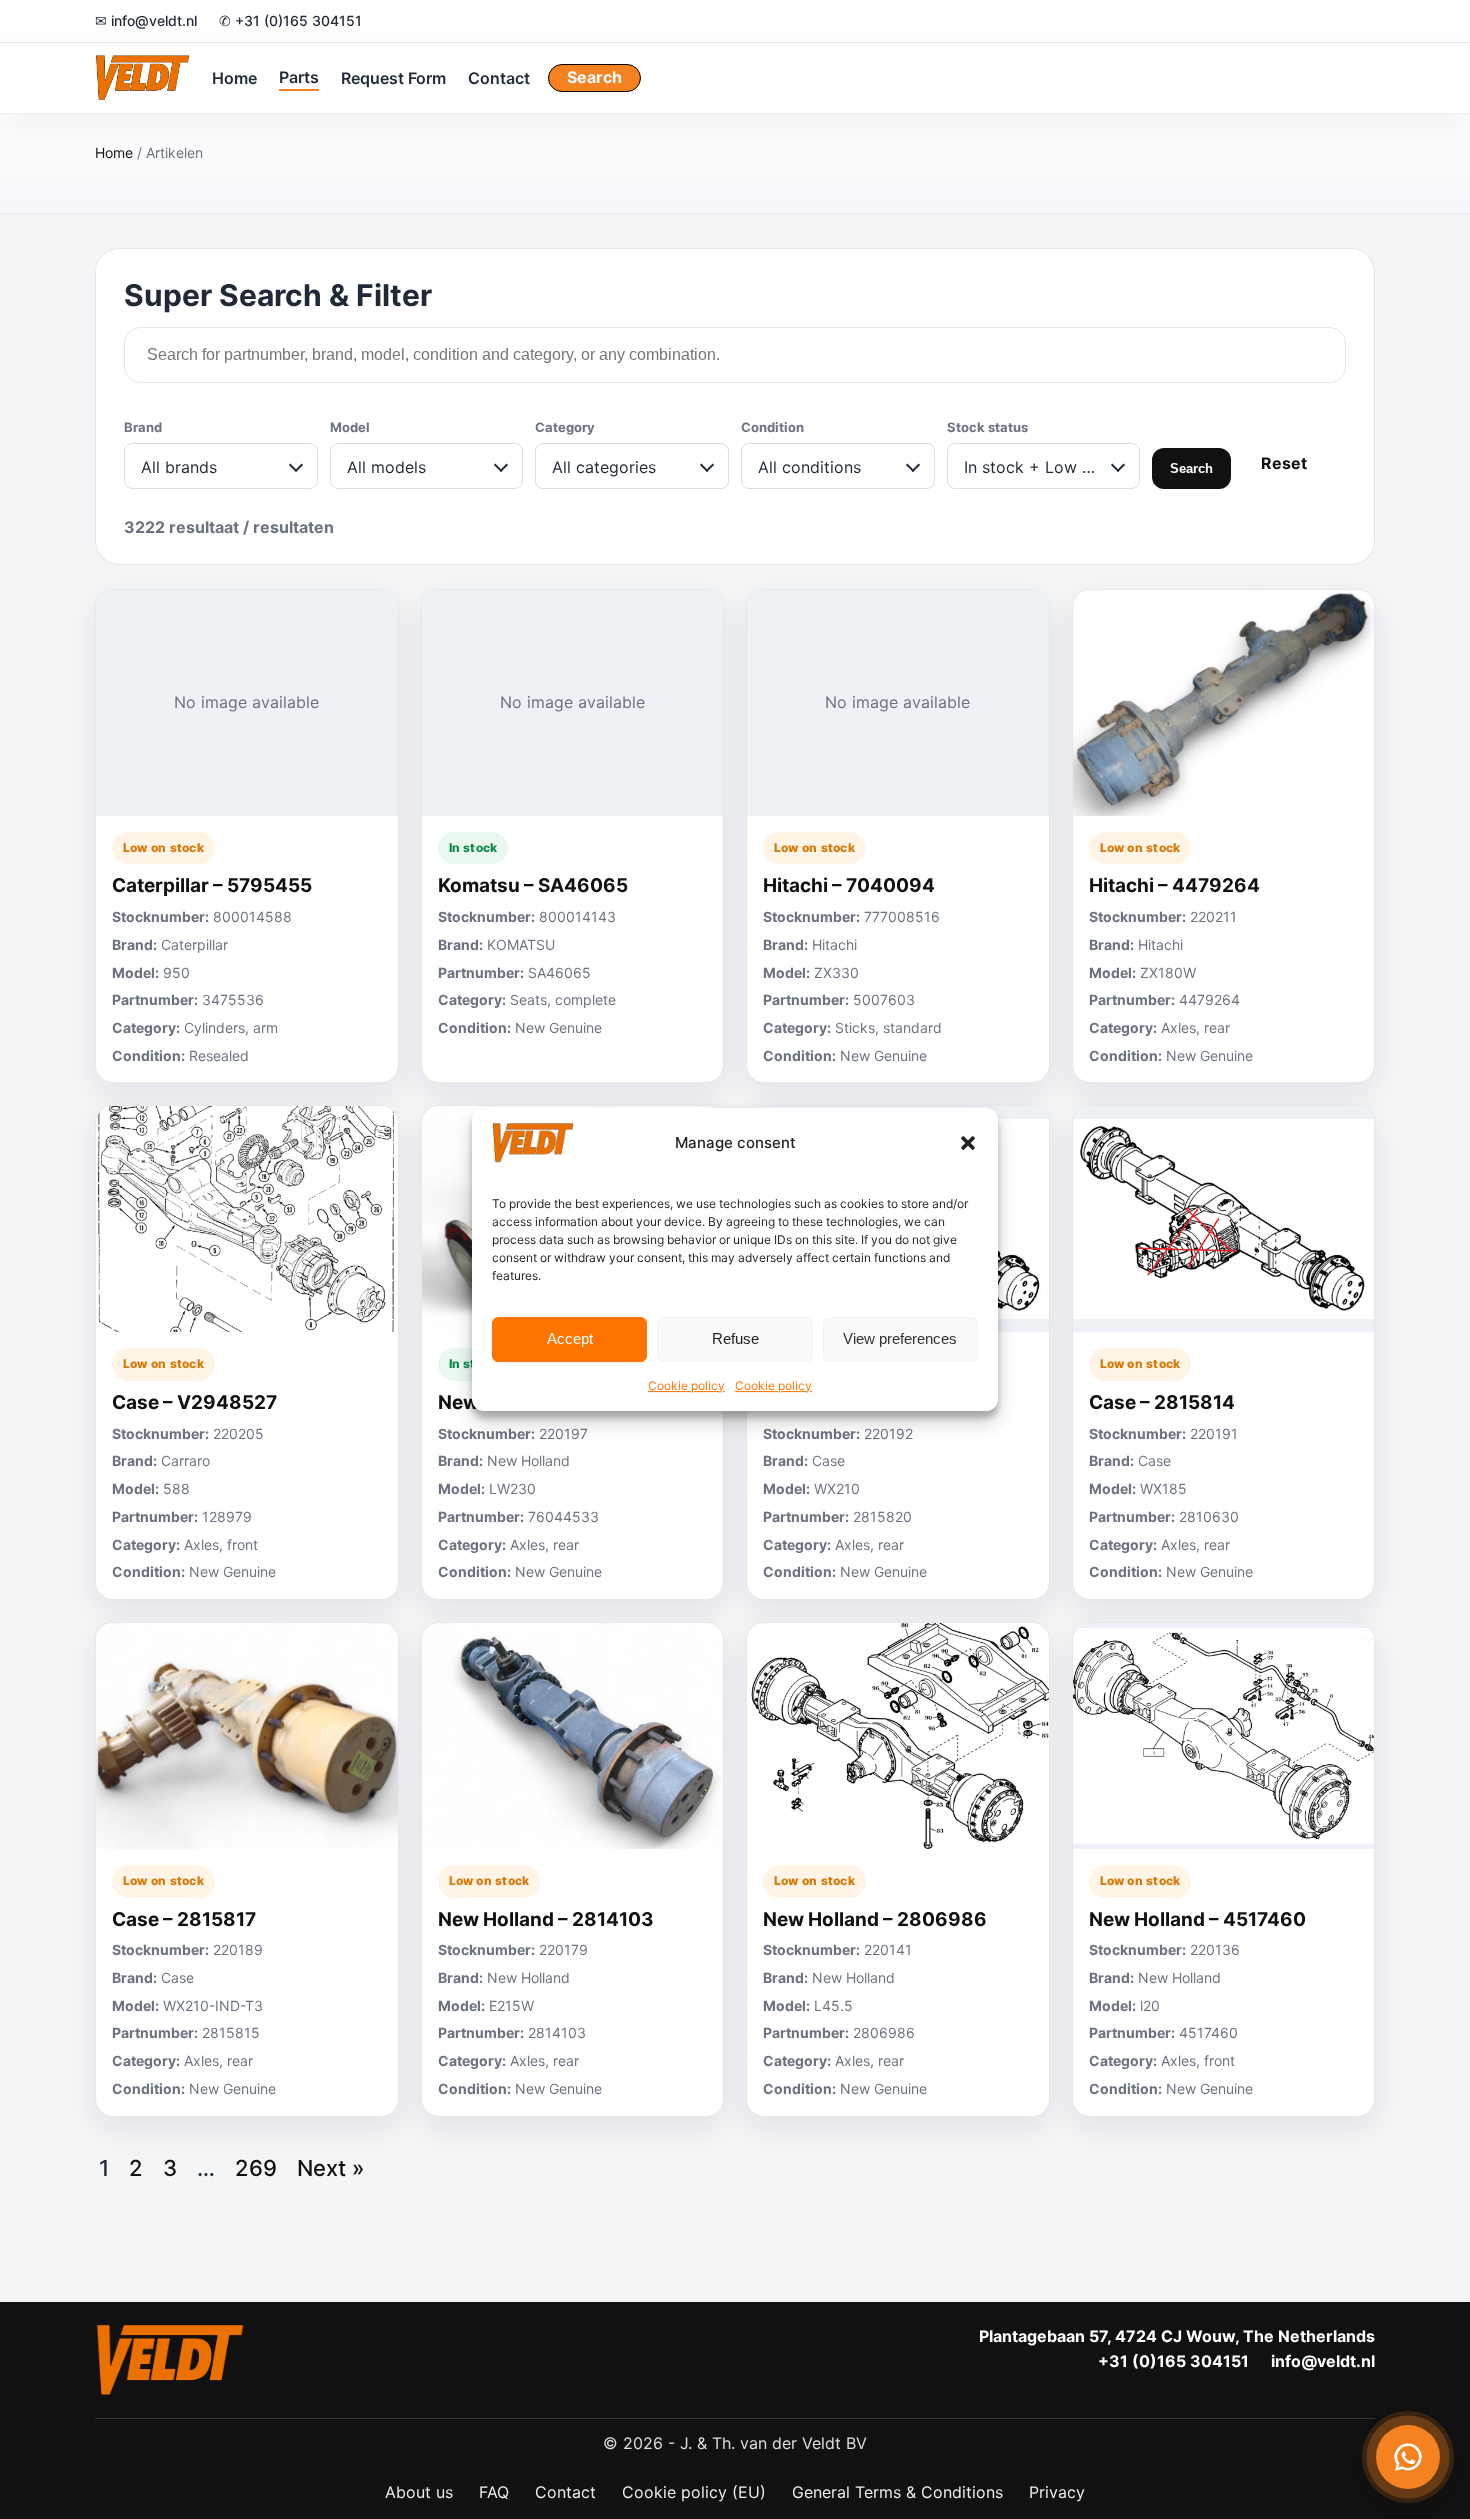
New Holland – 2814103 (546, 1919)
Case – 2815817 (184, 1919)
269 (256, 2168)
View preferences (900, 1338)
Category (565, 427)
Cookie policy (686, 1385)
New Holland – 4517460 (1197, 1919)
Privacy (1057, 2492)
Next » (331, 2168)
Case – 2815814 (1162, 1402)
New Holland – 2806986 (875, 1919)
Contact (499, 77)
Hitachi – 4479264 (1174, 885)
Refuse (735, 1338)
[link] (247, 836)
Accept (570, 1338)
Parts (299, 76)
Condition (772, 427)
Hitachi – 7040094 (849, 885)
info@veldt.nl (1323, 2361)
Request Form (393, 77)
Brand (143, 427)
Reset (1284, 463)
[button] (968, 1143)
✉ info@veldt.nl (146, 20)
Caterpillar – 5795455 (212, 885)
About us (419, 2492)
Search (594, 77)
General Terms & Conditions (897, 2492)
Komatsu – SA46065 (533, 885)
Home (234, 77)
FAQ (494, 2492)
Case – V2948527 (194, 1402)
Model (350, 427)
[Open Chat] (1408, 2457)
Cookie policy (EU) (694, 2492)
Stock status (987, 427)
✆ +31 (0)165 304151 (290, 20)
